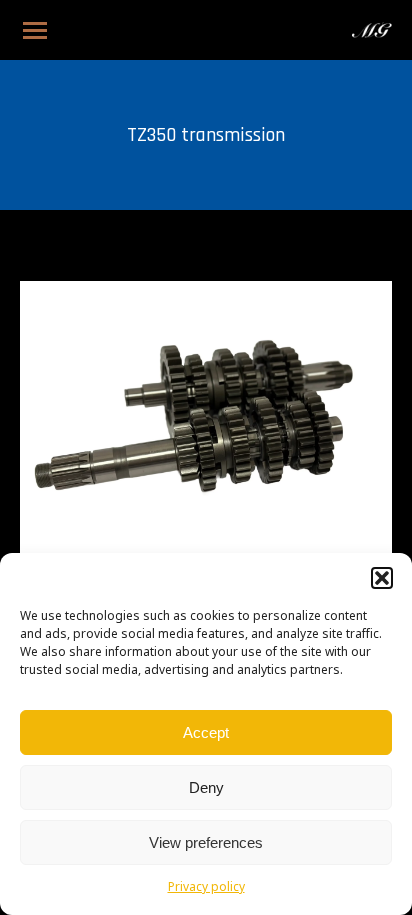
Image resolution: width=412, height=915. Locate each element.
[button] (382, 578)
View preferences (206, 842)
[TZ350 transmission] (206, 420)
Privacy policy (206, 888)
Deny (206, 787)
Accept (206, 732)
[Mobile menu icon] (35, 30)
